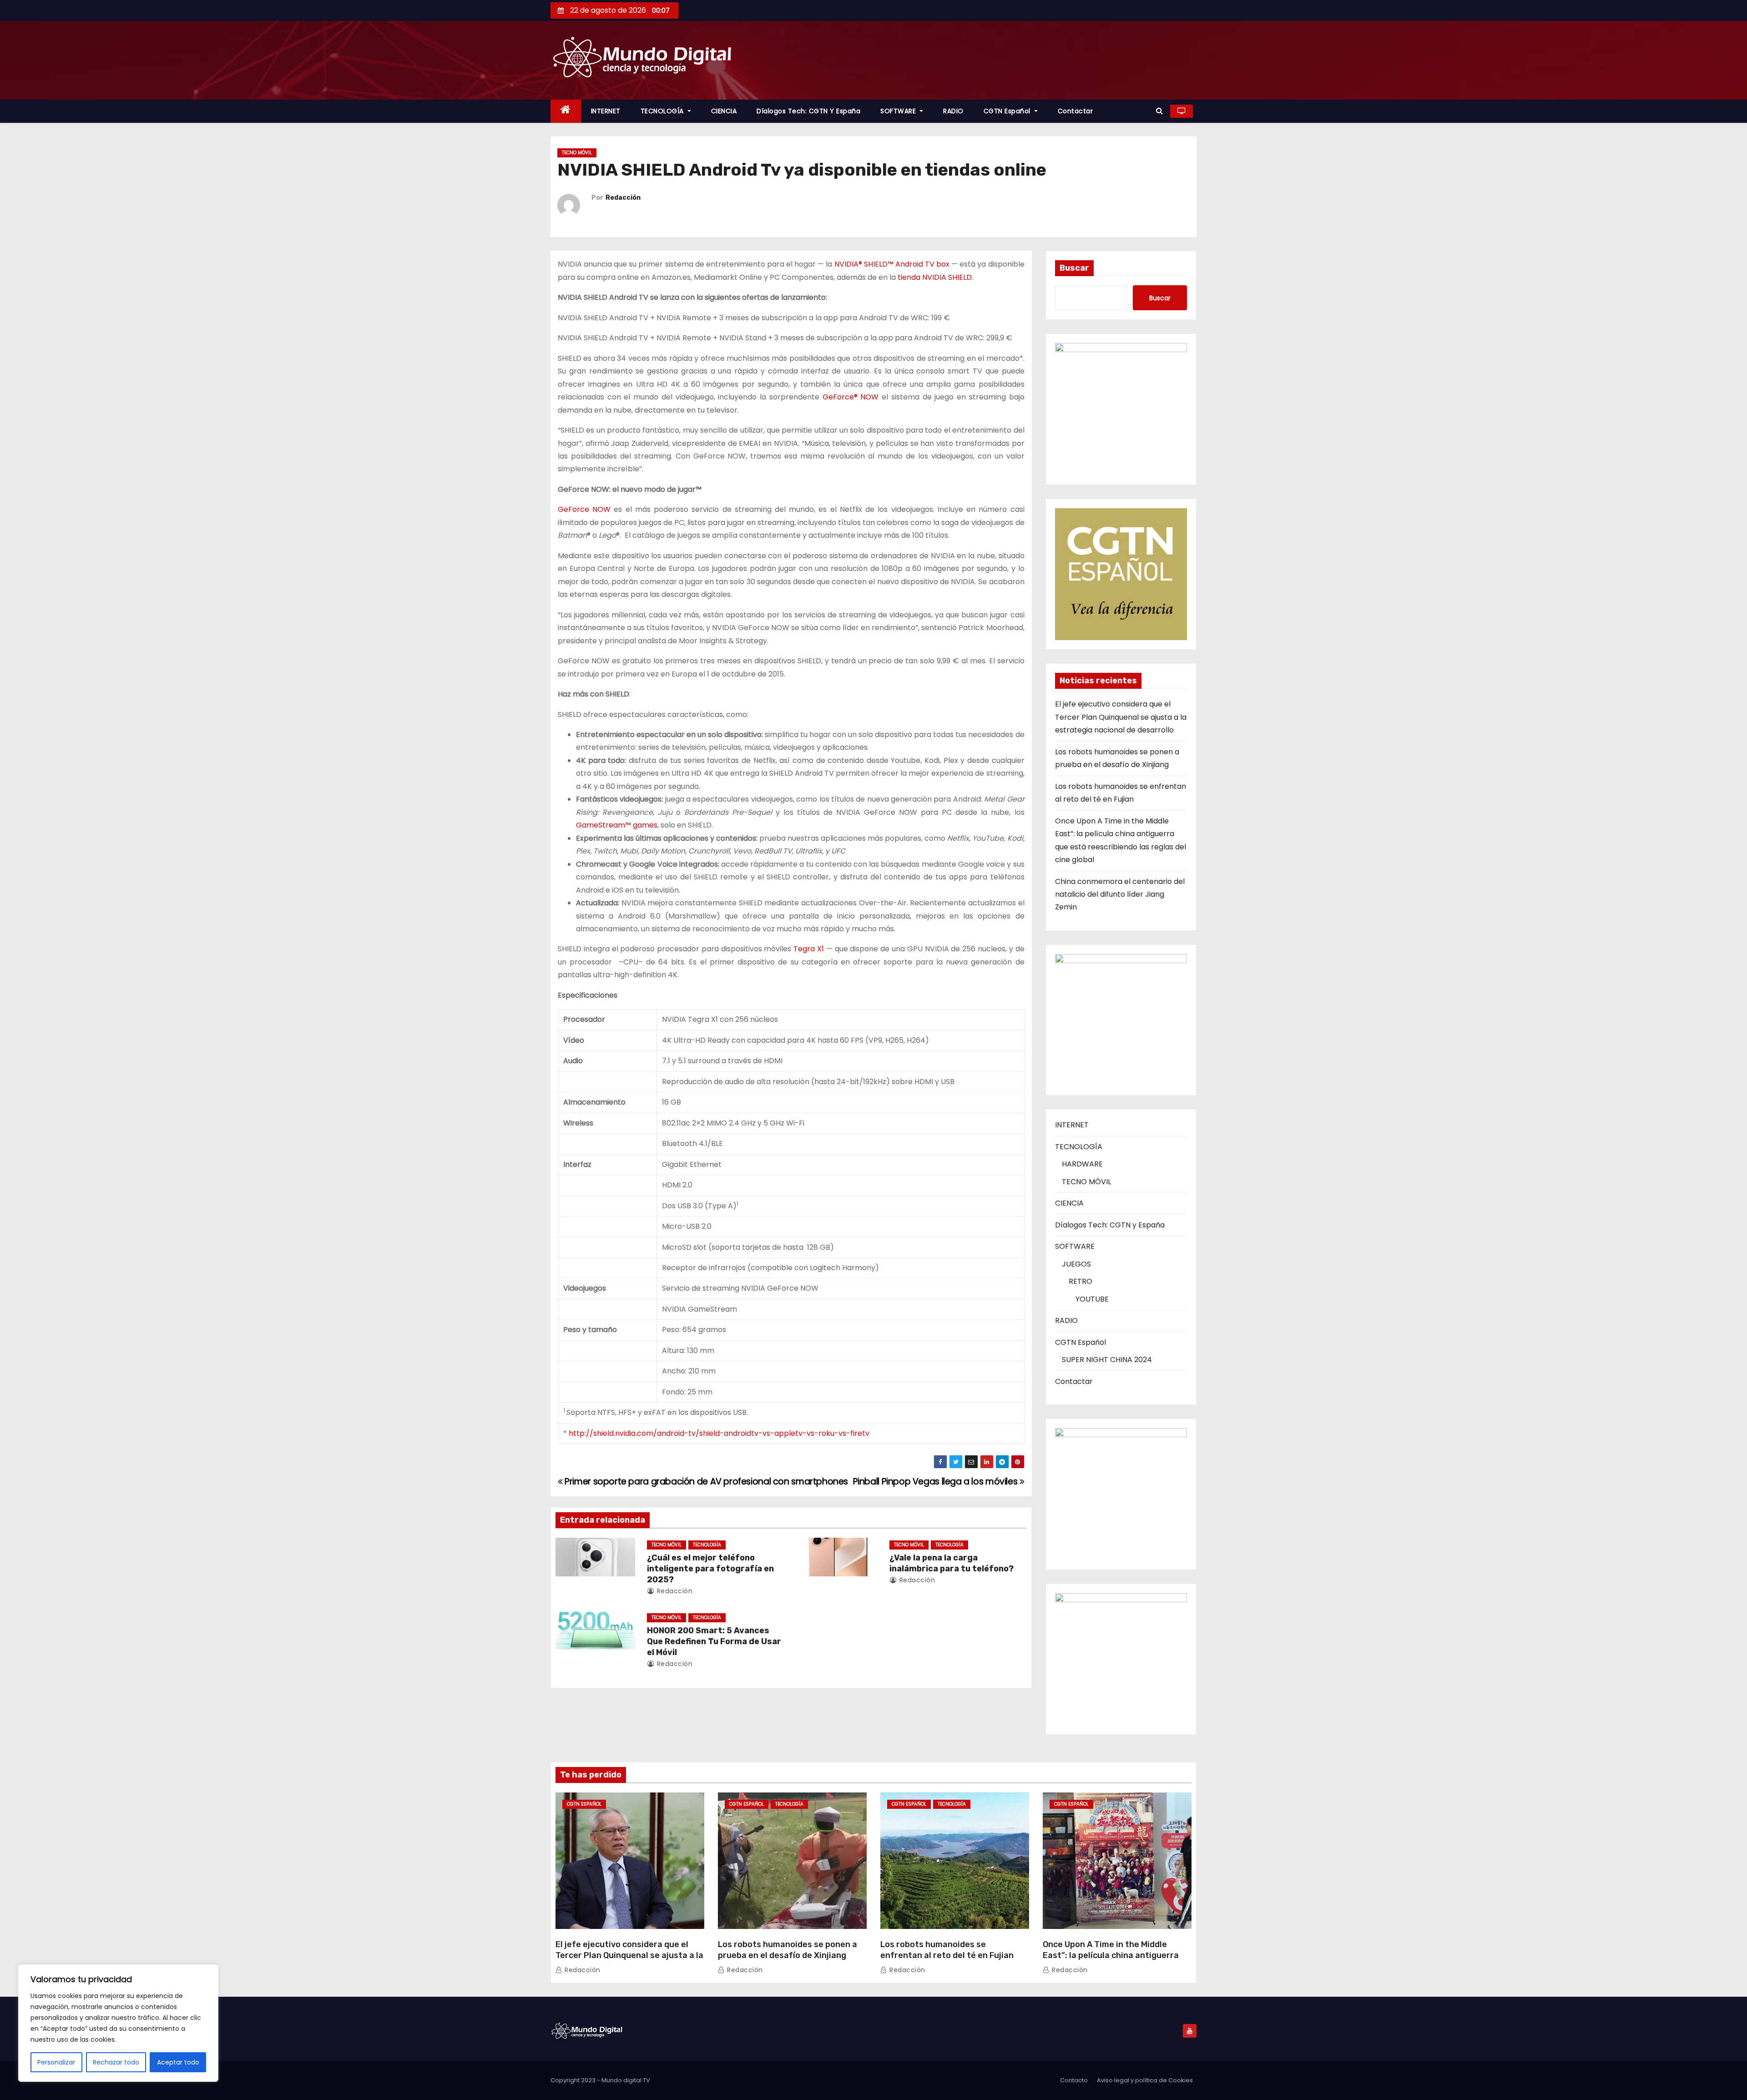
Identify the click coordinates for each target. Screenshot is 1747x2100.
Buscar (1074, 268)
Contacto (1074, 2080)
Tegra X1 (809, 949)
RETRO (1081, 1281)
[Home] (566, 111)
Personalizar (56, 2062)
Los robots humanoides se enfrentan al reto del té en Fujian (947, 1950)
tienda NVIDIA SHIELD (935, 277)
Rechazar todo (116, 2062)
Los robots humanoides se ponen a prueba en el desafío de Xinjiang (788, 1950)
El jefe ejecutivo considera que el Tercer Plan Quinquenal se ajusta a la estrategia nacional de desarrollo (1121, 717)
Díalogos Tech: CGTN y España (808, 111)
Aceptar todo (178, 2062)
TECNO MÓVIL (577, 153)
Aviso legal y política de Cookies (1145, 2080)
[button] (1159, 111)
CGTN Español (1008, 111)
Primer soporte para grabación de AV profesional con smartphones (705, 1482)
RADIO (953, 111)
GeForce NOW (584, 509)
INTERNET (606, 111)
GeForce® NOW (851, 397)
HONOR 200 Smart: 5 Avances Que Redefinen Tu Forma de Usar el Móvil (714, 1641)
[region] (118, 2023)
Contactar (1075, 111)
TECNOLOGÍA (663, 111)
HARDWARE (1082, 1164)
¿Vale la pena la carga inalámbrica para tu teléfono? (952, 1563)
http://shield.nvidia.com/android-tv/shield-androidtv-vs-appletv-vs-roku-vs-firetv (719, 1433)
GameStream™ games (617, 825)
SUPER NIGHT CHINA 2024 (1107, 1360)
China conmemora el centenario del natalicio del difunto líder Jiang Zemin (1120, 894)
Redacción (623, 198)
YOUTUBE (1092, 1299)
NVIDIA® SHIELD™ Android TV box (892, 264)
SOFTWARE (899, 111)
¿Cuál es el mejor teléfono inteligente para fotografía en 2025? (710, 1569)
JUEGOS (1076, 1264)
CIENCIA (724, 111)
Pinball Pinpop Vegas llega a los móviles (936, 1482)
